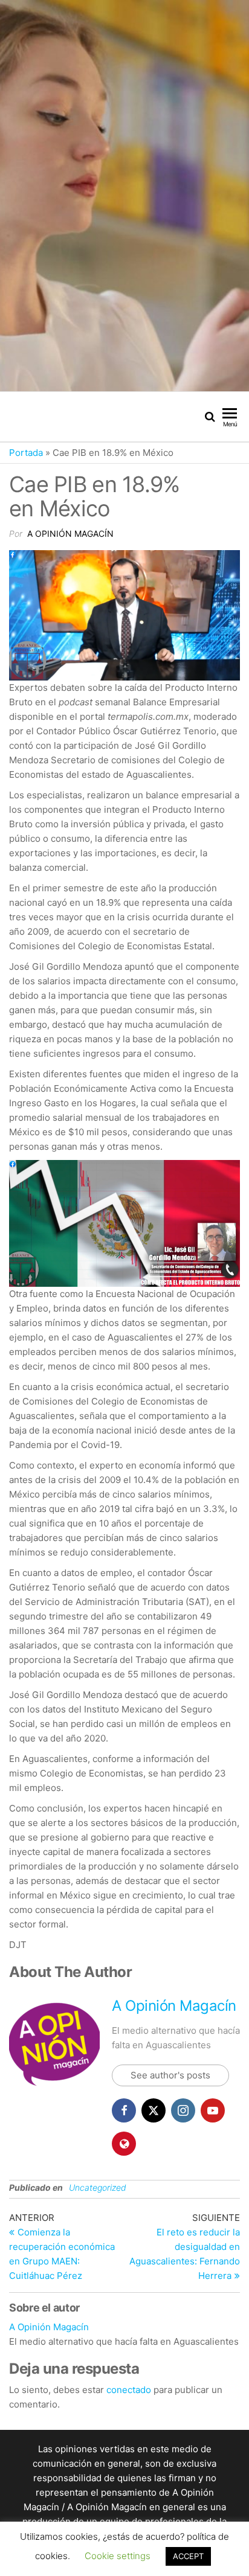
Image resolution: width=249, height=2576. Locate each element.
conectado (129, 2390)
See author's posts (170, 2075)
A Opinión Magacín (70, 533)
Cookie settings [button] (118, 2556)
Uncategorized (98, 2187)
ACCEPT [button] (188, 2556)
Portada (26, 453)
